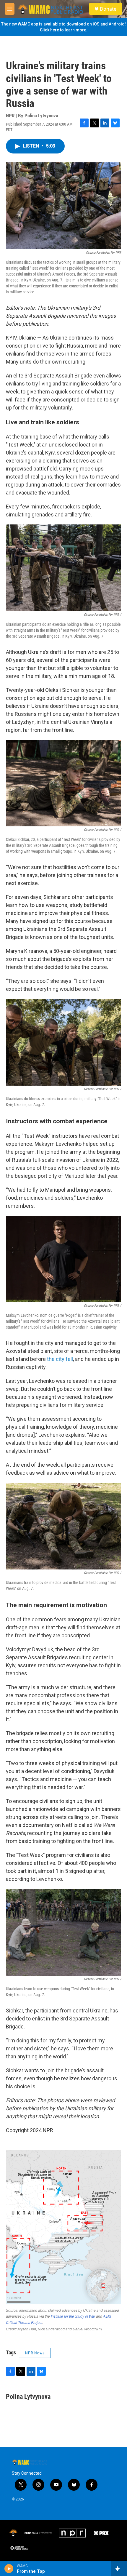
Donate (108, 9)
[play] (9, 2569)
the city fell (60, 1359)
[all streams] (119, 2569)
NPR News (35, 2353)
